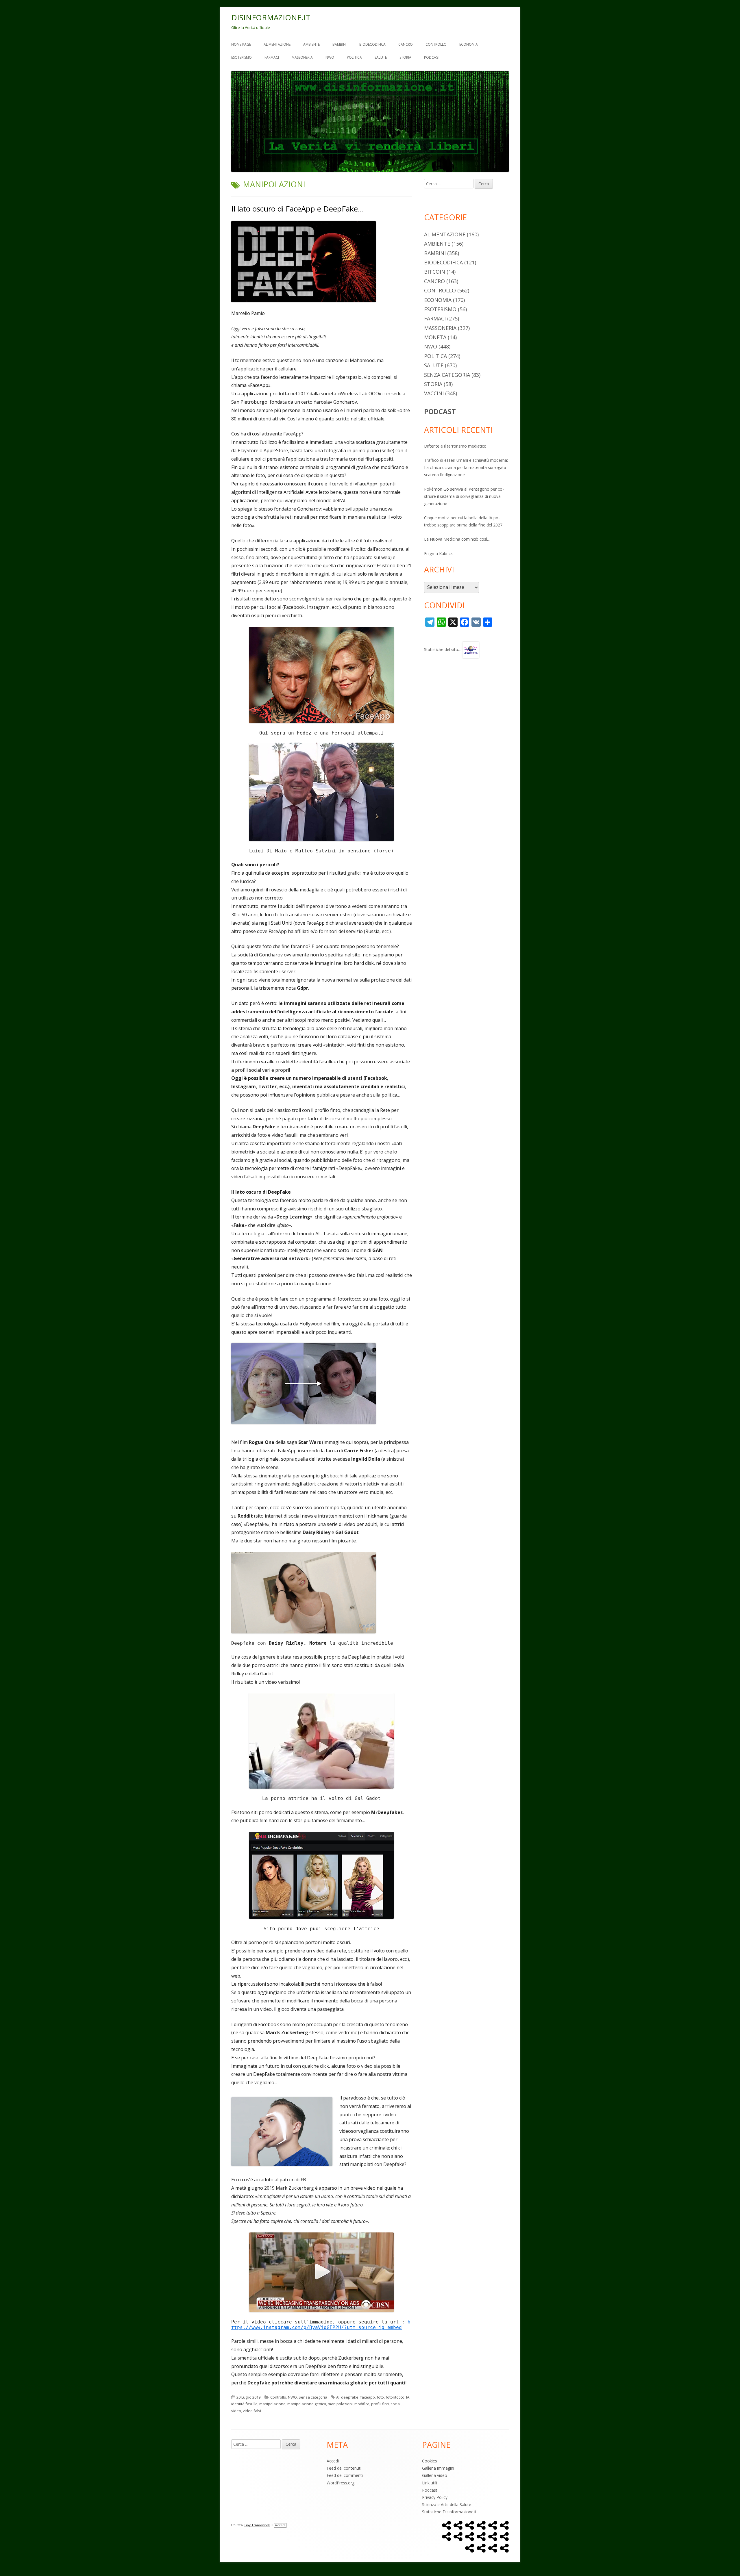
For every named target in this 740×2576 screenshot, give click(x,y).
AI (338, 2397)
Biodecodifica (372, 44)
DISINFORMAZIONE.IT (271, 17)
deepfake (350, 2397)
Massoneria (302, 57)
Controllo (436, 44)
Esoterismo (242, 57)
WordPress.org (341, 2483)
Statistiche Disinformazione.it (449, 2512)
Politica (354, 57)
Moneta (435, 337)
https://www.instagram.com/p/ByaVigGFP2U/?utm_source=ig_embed (321, 2325)
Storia (405, 57)
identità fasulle (244, 2404)
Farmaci (272, 57)
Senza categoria (313, 2397)
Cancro (406, 44)
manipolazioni (340, 2404)
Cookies (430, 2461)
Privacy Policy (435, 2497)
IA (408, 2397)
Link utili (430, 2483)
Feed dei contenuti (344, 2468)
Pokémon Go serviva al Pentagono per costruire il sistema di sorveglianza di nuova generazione (464, 496)
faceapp (368, 2397)
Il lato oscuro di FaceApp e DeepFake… (298, 209)
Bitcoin (435, 272)
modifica (362, 2404)
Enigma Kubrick (438, 553)
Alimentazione (277, 44)
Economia (469, 44)
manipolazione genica (307, 2404)
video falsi (252, 2411)
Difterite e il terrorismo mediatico (455, 446)
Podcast (432, 57)
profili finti (380, 2404)
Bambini (340, 44)
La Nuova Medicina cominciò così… (457, 539)
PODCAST (440, 411)
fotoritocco (395, 2397)
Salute (381, 57)
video (236, 2411)
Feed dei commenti (345, 2475)
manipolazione (272, 2404)
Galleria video (435, 2475)
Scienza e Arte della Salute (447, 2504)
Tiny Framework (257, 2525)
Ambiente (311, 44)
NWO (330, 57)
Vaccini (434, 393)
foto (380, 2397)
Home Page (241, 44)
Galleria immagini (438, 2468)
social (396, 2404)
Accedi (333, 2461)
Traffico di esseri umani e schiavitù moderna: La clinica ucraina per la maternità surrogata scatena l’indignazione (466, 467)
